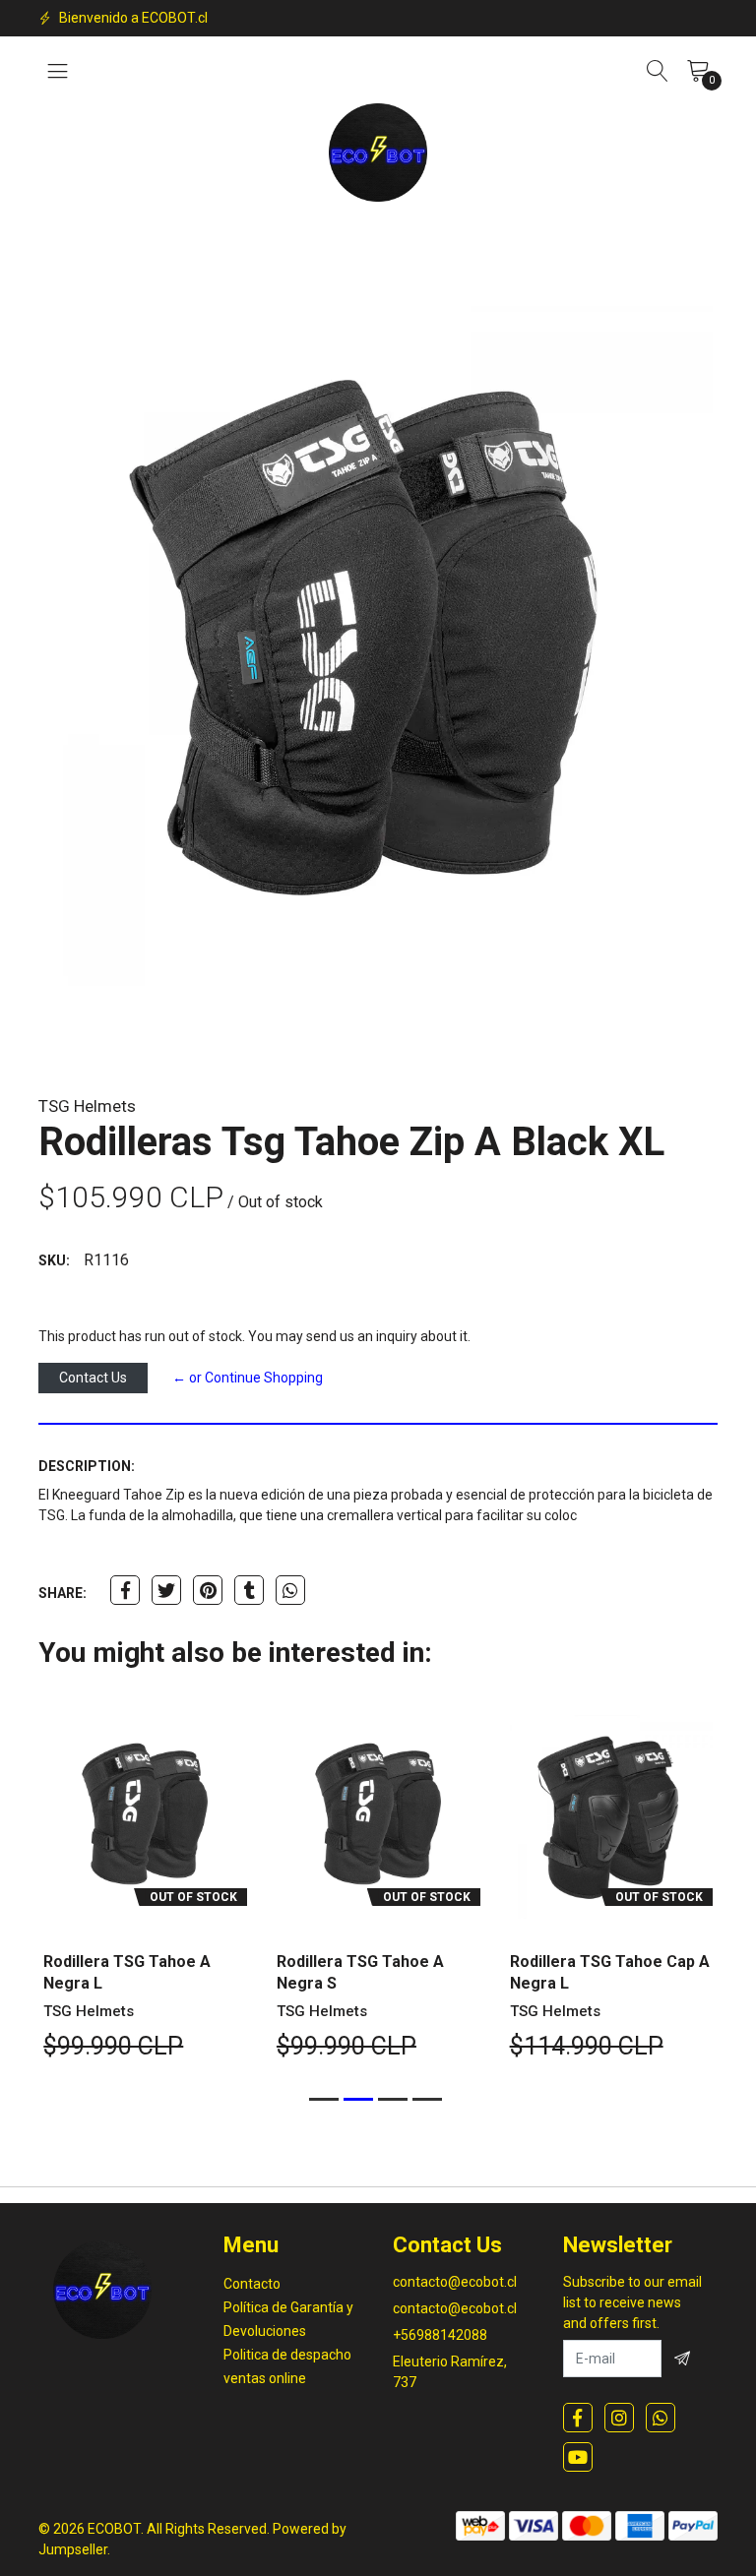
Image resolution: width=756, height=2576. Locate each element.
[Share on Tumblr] (249, 1590)
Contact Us (93, 1378)
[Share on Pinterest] (208, 1590)
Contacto (252, 2284)
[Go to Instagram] (619, 2418)
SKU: (54, 1260)
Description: (87, 1466)
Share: (63, 1593)
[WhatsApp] (661, 2418)
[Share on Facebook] (125, 1590)
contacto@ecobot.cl (455, 2282)
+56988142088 (440, 2335)
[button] (324, 2099)
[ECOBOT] (378, 153)
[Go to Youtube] (578, 2457)
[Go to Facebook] (578, 2418)
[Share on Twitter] (166, 1590)
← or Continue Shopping (248, 1378)
